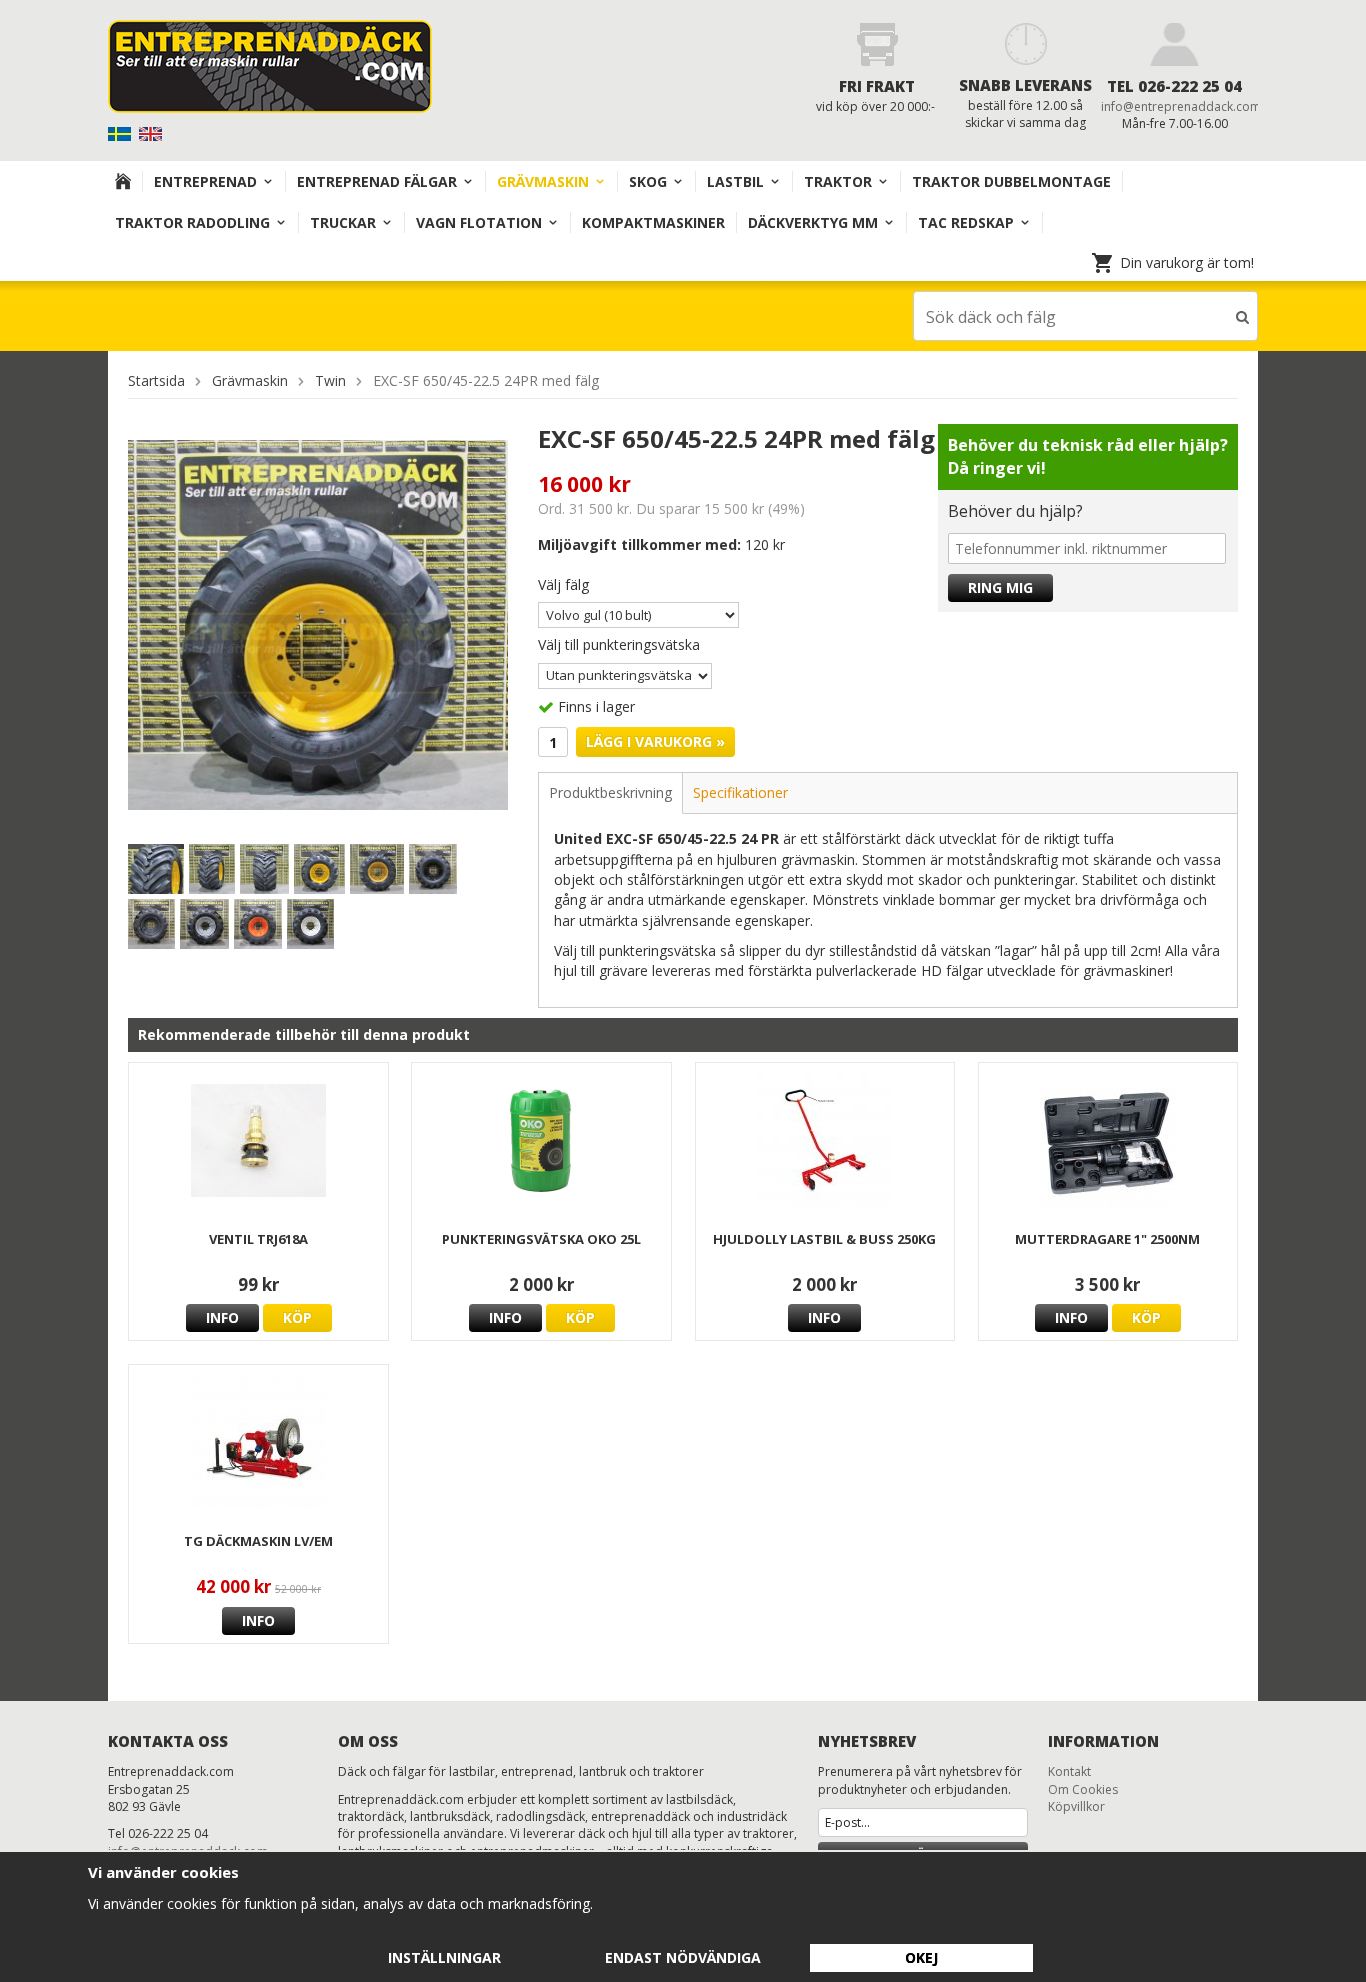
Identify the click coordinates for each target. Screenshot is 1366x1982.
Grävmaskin (543, 181)
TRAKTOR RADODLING (192, 222)
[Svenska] (121, 132)
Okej (921, 1957)
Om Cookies (1083, 1789)
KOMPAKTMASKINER (653, 222)
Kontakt (1069, 1771)
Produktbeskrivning (610, 792)
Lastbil (735, 181)
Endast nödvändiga (683, 1957)
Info (222, 1317)
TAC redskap (966, 222)
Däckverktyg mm (813, 222)
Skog (648, 181)
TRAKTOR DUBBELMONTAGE (1011, 181)
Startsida (156, 380)
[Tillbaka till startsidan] (123, 181)
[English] (152, 132)
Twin (330, 380)
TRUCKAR (343, 222)
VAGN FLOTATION (479, 222)
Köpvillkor (1076, 1806)
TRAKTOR (838, 181)
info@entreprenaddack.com (1181, 106)
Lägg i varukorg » (655, 741)
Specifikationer (740, 792)
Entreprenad (205, 181)
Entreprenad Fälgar (377, 181)
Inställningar (444, 1957)
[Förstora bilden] (318, 623)
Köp (297, 1317)
